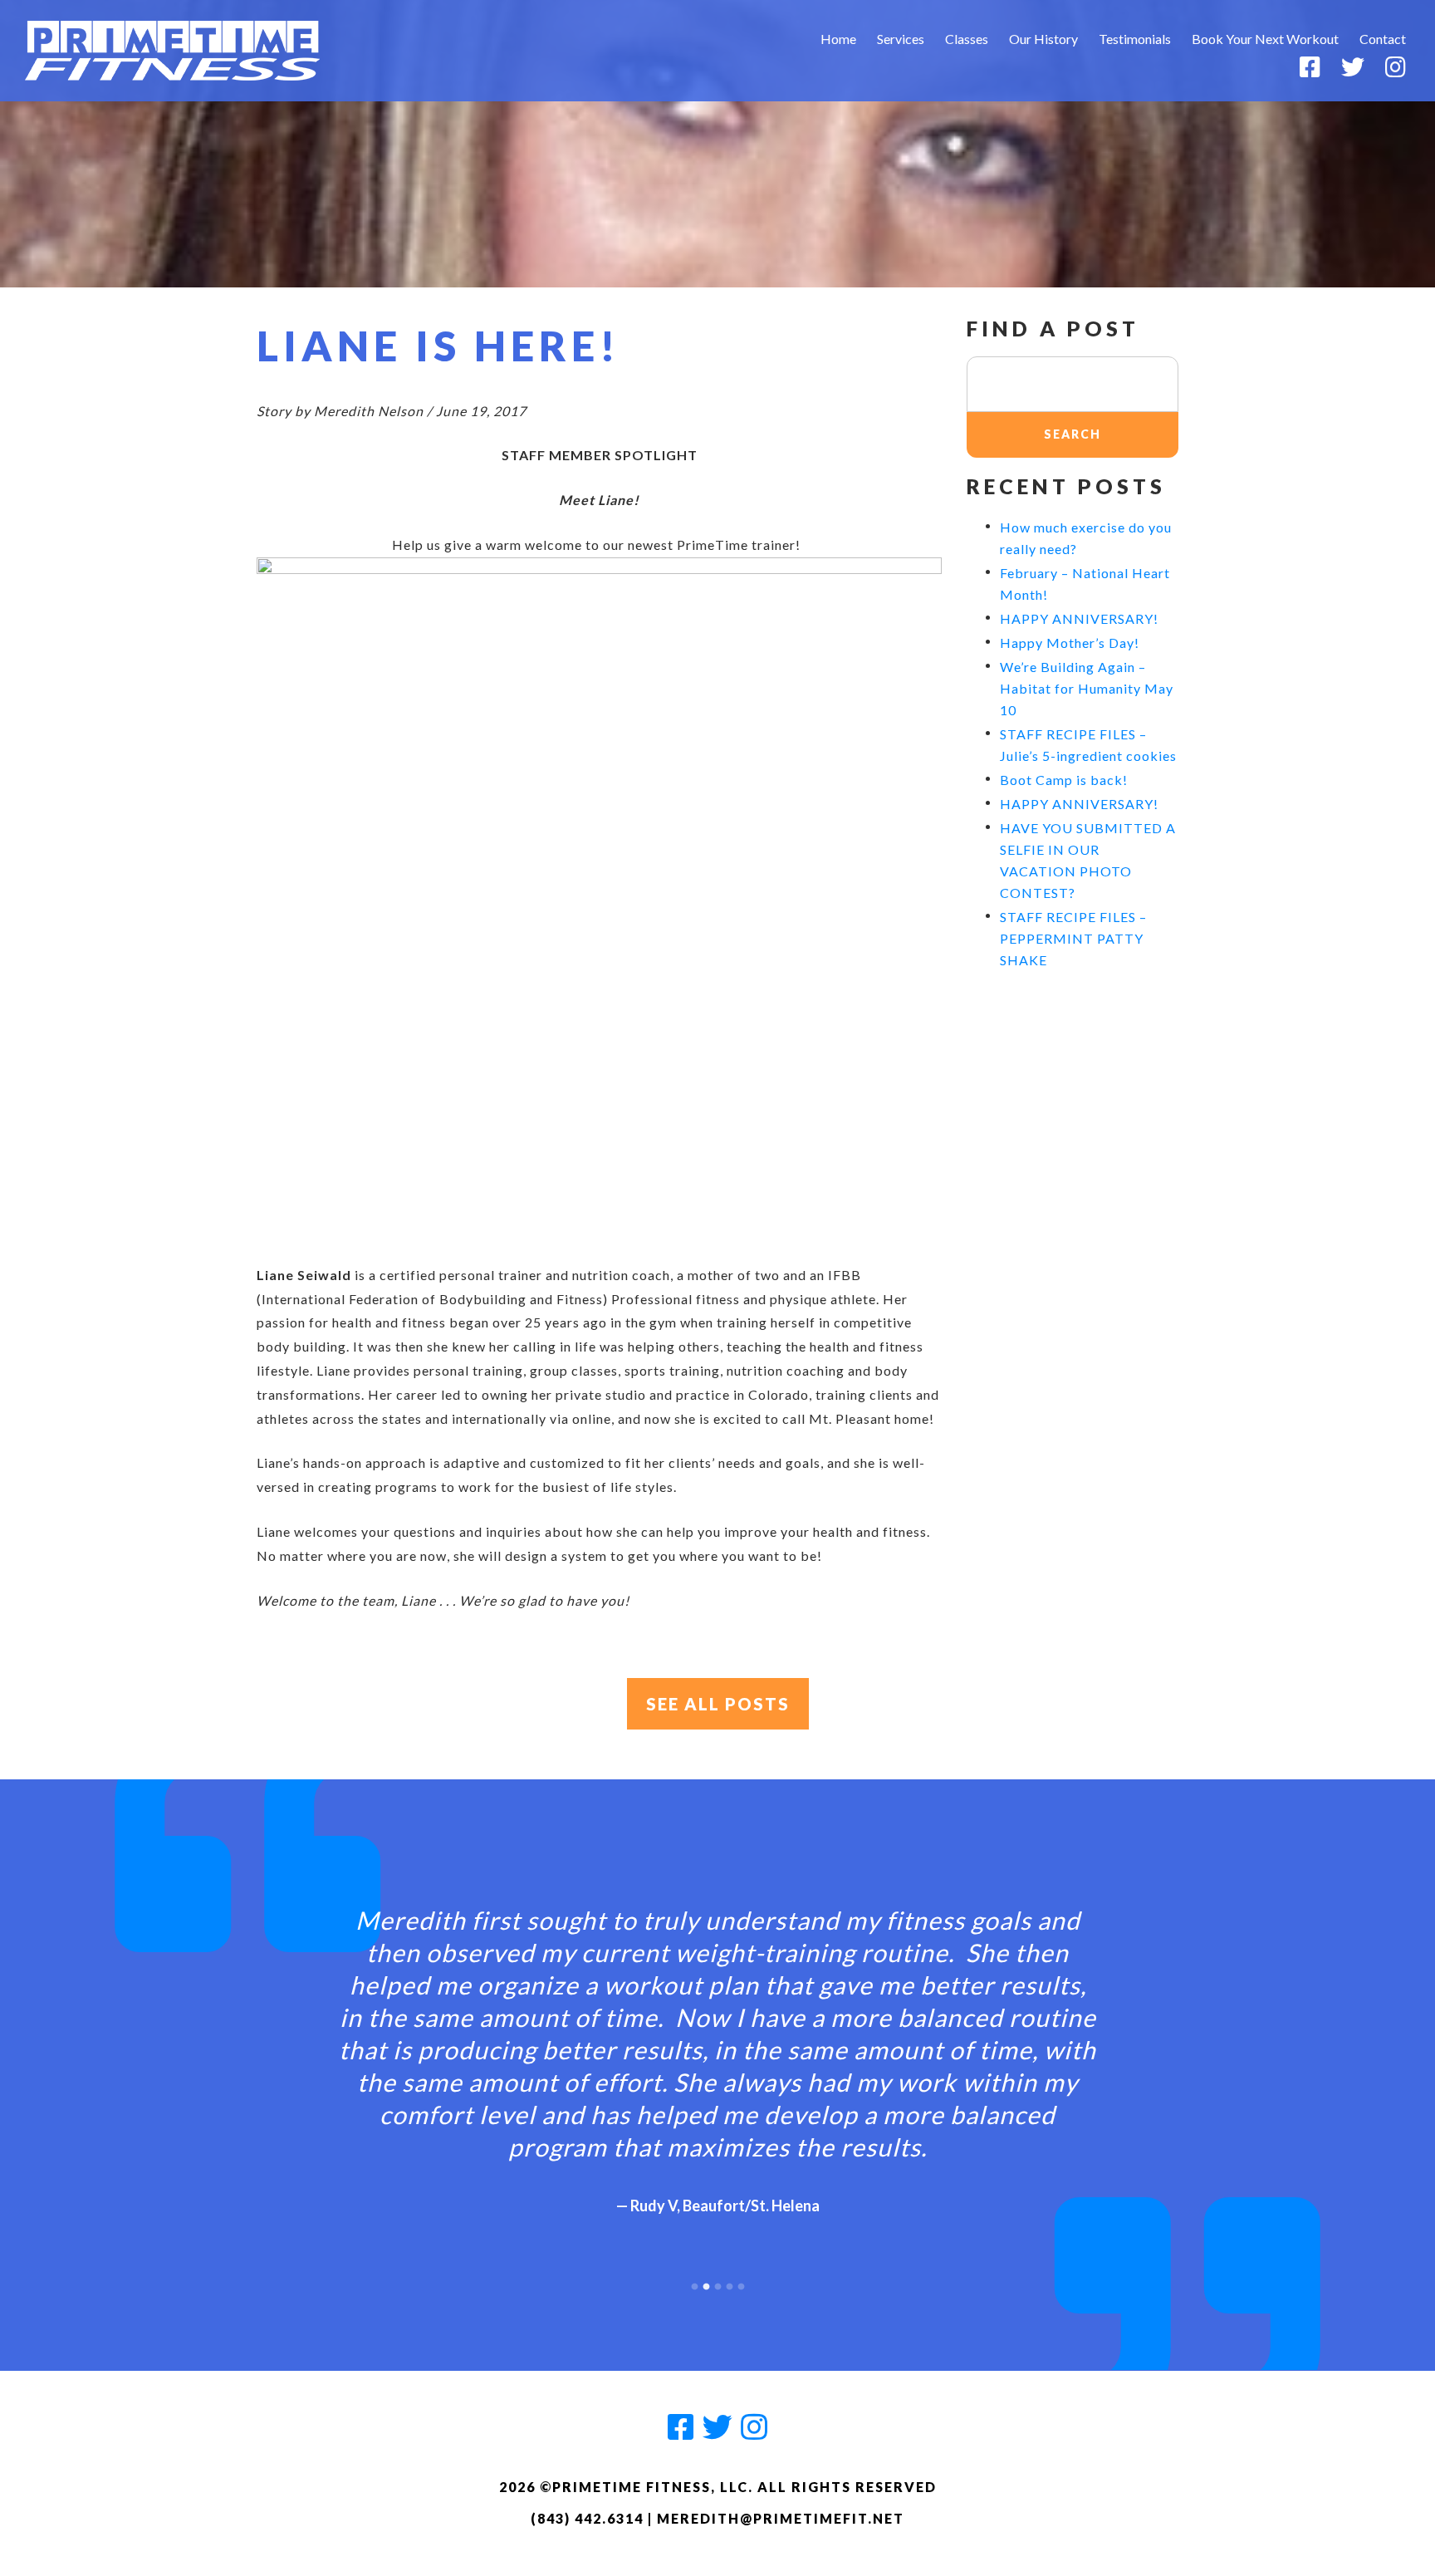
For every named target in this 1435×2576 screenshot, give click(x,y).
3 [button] (717, 2283)
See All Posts (718, 1704)
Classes (967, 39)
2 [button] (706, 2283)
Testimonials (1135, 39)
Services (901, 39)
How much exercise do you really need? (1086, 538)
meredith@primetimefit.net (781, 2518)
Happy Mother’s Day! (1070, 643)
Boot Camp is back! (1064, 780)
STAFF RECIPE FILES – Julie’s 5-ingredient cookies (1088, 745)
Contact (1383, 39)
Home (838, 39)
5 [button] (741, 2283)
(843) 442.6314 (587, 2518)
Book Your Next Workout (1265, 39)
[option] (717, 2046)
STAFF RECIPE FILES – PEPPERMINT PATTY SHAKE (1073, 938)
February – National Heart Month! (1085, 584)
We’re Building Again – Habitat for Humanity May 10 (1087, 688)
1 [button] (694, 2283)
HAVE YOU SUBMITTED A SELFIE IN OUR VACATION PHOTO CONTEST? (1088, 860)
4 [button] (729, 2283)
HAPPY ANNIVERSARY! (1079, 618)
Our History (1043, 39)
